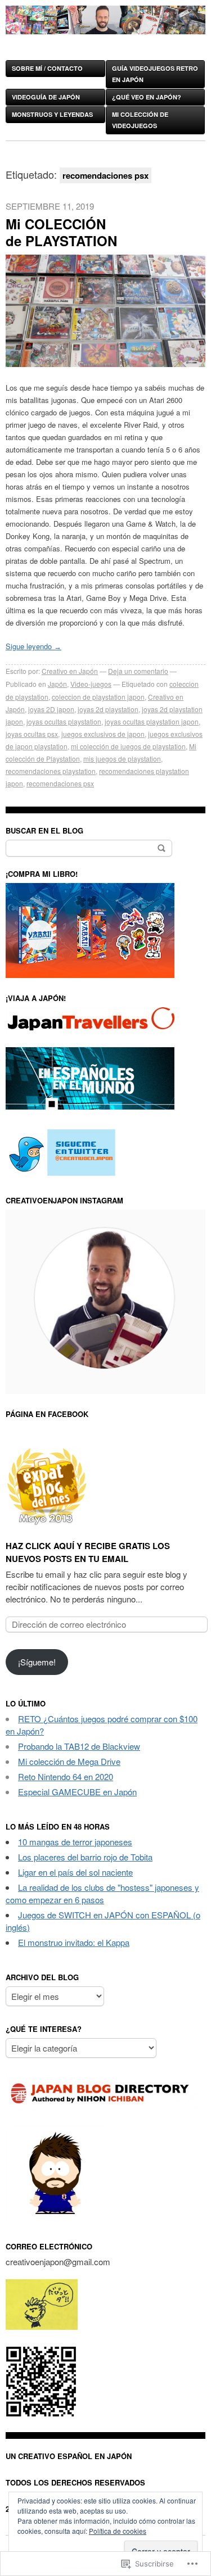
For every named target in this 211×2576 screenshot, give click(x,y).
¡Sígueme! (37, 1662)
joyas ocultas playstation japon (152, 721)
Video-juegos (91, 684)
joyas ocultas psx (32, 734)
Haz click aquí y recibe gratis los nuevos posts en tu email (88, 1552)
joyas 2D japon (51, 709)
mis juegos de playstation (122, 759)
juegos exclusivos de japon (103, 734)
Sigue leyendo (33, 646)
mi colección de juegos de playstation (128, 746)
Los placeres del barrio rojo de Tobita (85, 1857)
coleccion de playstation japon (98, 697)
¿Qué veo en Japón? (147, 97)
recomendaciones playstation (51, 771)
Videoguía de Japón (46, 97)
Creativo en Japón (70, 671)
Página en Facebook (47, 1414)
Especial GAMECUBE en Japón (77, 1792)
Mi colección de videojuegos (140, 120)
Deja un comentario (138, 671)
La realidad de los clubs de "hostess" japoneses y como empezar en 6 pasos (102, 1893)
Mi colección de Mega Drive (69, 1761)
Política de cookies (118, 2531)
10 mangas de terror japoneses (75, 1842)
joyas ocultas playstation (64, 721)
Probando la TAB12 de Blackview (79, 1746)
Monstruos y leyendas (52, 114)
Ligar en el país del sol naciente (75, 1872)
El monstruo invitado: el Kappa (74, 1942)
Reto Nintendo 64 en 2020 (66, 1776)
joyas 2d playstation (108, 709)
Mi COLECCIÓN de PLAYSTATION (61, 232)
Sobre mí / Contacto (47, 68)
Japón (57, 684)
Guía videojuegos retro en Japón (155, 74)
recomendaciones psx (60, 783)
